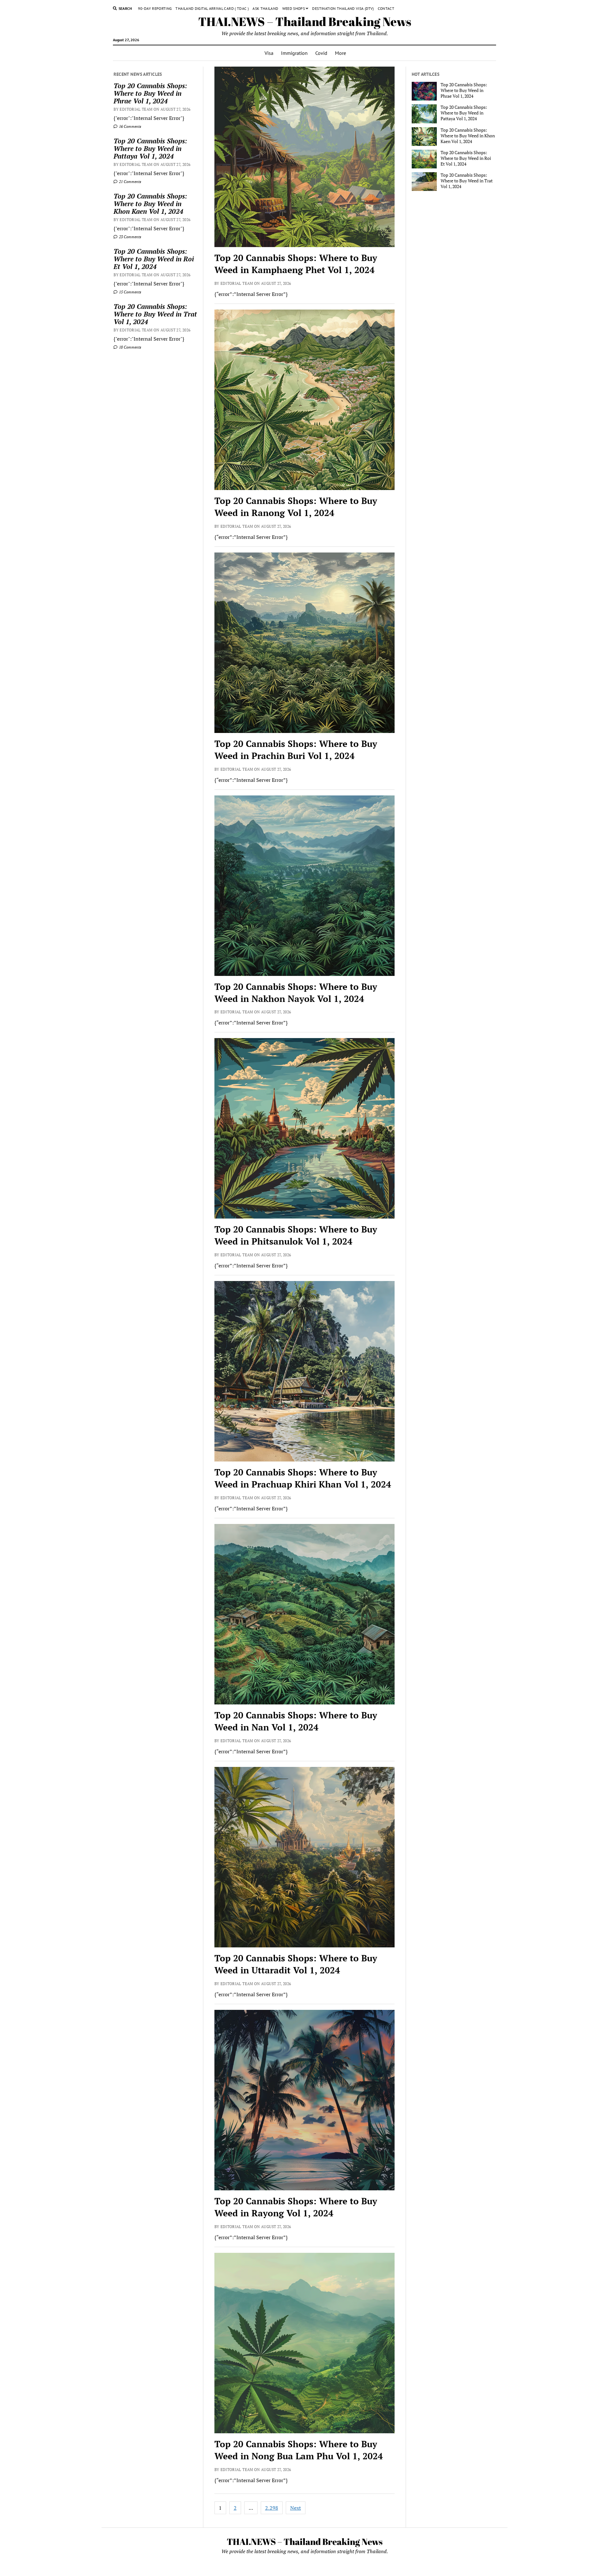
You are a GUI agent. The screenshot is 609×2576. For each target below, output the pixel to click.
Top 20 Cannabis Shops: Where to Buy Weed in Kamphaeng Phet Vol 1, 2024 (296, 264)
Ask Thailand (265, 8)
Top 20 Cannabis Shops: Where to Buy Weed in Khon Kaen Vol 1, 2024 (150, 204)
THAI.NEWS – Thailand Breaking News (305, 21)
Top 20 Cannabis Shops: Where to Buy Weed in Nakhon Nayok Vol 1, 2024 (296, 993)
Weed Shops (294, 8)
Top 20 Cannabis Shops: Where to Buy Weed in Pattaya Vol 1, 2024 (150, 148)
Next (296, 2508)
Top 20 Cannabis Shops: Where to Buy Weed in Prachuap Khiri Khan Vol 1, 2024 (303, 1478)
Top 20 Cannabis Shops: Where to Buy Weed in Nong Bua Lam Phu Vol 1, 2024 (299, 2450)
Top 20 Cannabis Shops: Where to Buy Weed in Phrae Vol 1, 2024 (150, 93)
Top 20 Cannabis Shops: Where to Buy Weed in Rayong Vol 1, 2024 (296, 2207)
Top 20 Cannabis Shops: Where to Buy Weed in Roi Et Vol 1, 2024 (154, 259)
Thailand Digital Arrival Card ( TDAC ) (212, 8)
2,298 (272, 2508)
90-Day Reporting (155, 8)
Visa (269, 53)
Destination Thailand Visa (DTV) (343, 8)
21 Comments (130, 182)
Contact (386, 8)
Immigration (294, 53)
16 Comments (130, 126)
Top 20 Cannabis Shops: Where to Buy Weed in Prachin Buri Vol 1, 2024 (296, 750)
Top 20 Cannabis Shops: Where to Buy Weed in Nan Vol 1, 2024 (296, 1721)
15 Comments (130, 292)
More (341, 53)
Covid (321, 53)
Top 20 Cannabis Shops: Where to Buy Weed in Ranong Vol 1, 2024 (296, 507)
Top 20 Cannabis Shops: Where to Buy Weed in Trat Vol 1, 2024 (155, 314)
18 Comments (130, 347)
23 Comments (130, 237)
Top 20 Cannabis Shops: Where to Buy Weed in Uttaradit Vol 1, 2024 (296, 1964)
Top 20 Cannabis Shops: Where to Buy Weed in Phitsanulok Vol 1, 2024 (296, 1235)
